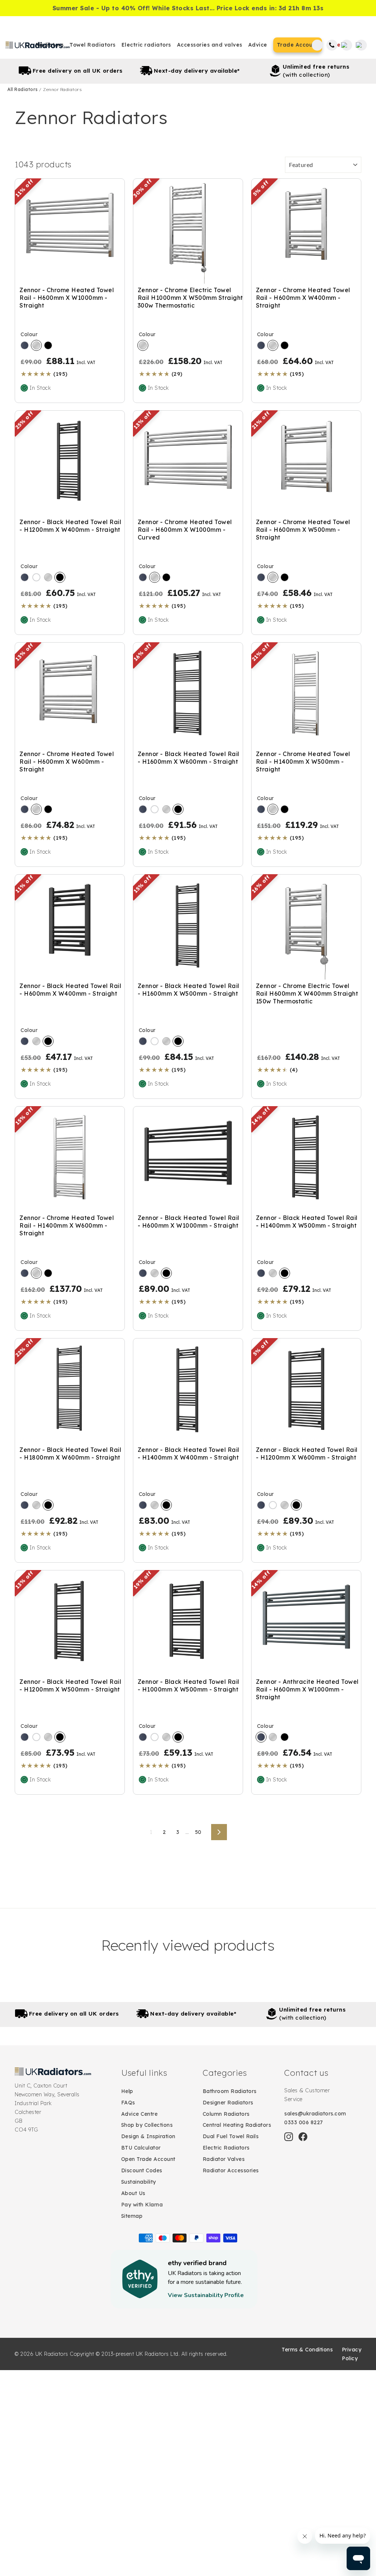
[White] (36, 577)
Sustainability (139, 2182)
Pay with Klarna (142, 2205)
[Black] (48, 345)
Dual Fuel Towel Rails (231, 2136)
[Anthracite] (25, 345)
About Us (133, 2193)
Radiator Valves (224, 2159)
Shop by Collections (147, 2125)
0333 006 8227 (304, 2122)
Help (127, 2091)
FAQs (128, 2103)
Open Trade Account (148, 2159)
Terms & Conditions (307, 2350)
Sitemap (132, 2216)
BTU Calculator (141, 2148)
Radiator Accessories (231, 2170)
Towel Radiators (93, 45)
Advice (258, 45)
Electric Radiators (226, 2148)
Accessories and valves (210, 45)
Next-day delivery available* (197, 71)
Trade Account (298, 45)
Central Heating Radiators (237, 2125)
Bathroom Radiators (230, 2091)
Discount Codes (142, 2170)
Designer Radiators (228, 2103)
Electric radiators (146, 45)
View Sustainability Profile (206, 2295)
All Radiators (23, 89)
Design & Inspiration (148, 2136)
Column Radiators (226, 2114)
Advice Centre (140, 2114)
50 (198, 1832)
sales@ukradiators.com (315, 2114)
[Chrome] (36, 345)
